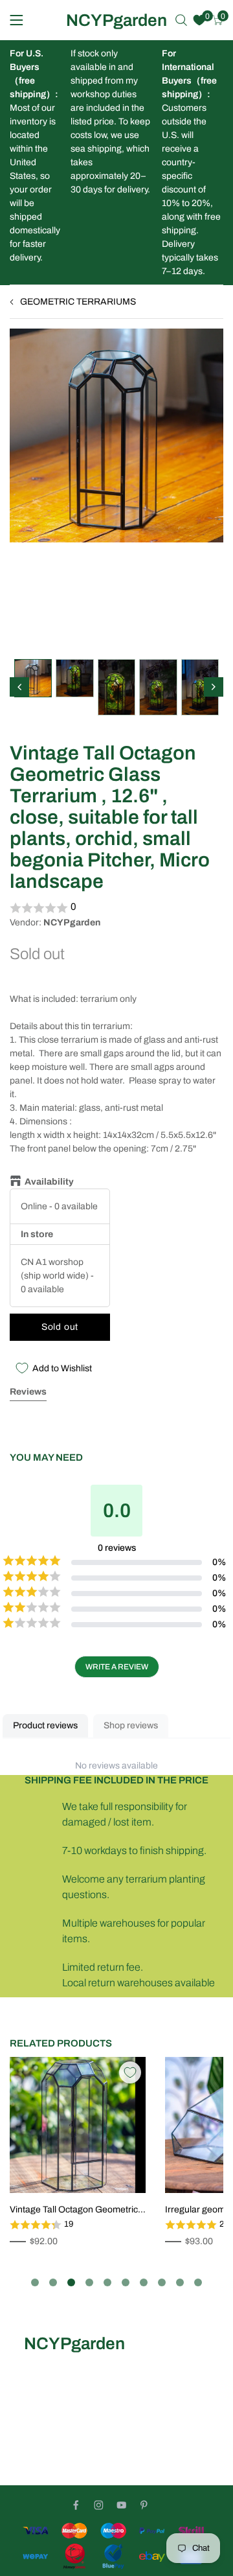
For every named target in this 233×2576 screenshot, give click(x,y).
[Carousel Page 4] (89, 2282)
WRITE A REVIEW (117, 1667)
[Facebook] (76, 2505)
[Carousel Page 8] (162, 2282)
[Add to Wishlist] (130, 2072)
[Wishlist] (199, 20)
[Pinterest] (144, 2505)
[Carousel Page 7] (144, 2282)
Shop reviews (131, 1725)
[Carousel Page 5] (107, 2282)
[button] (116, 908)
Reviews (28, 1392)
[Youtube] (121, 2505)
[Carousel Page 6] (126, 2282)
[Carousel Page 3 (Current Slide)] (71, 2282)
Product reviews (45, 1725)
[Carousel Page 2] (53, 2282)
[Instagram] (99, 2505)
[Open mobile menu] (17, 20)
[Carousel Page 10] (198, 2282)
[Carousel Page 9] (180, 2282)
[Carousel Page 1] (35, 2282)
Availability (49, 1182)
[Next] (214, 687)
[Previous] (19, 687)
